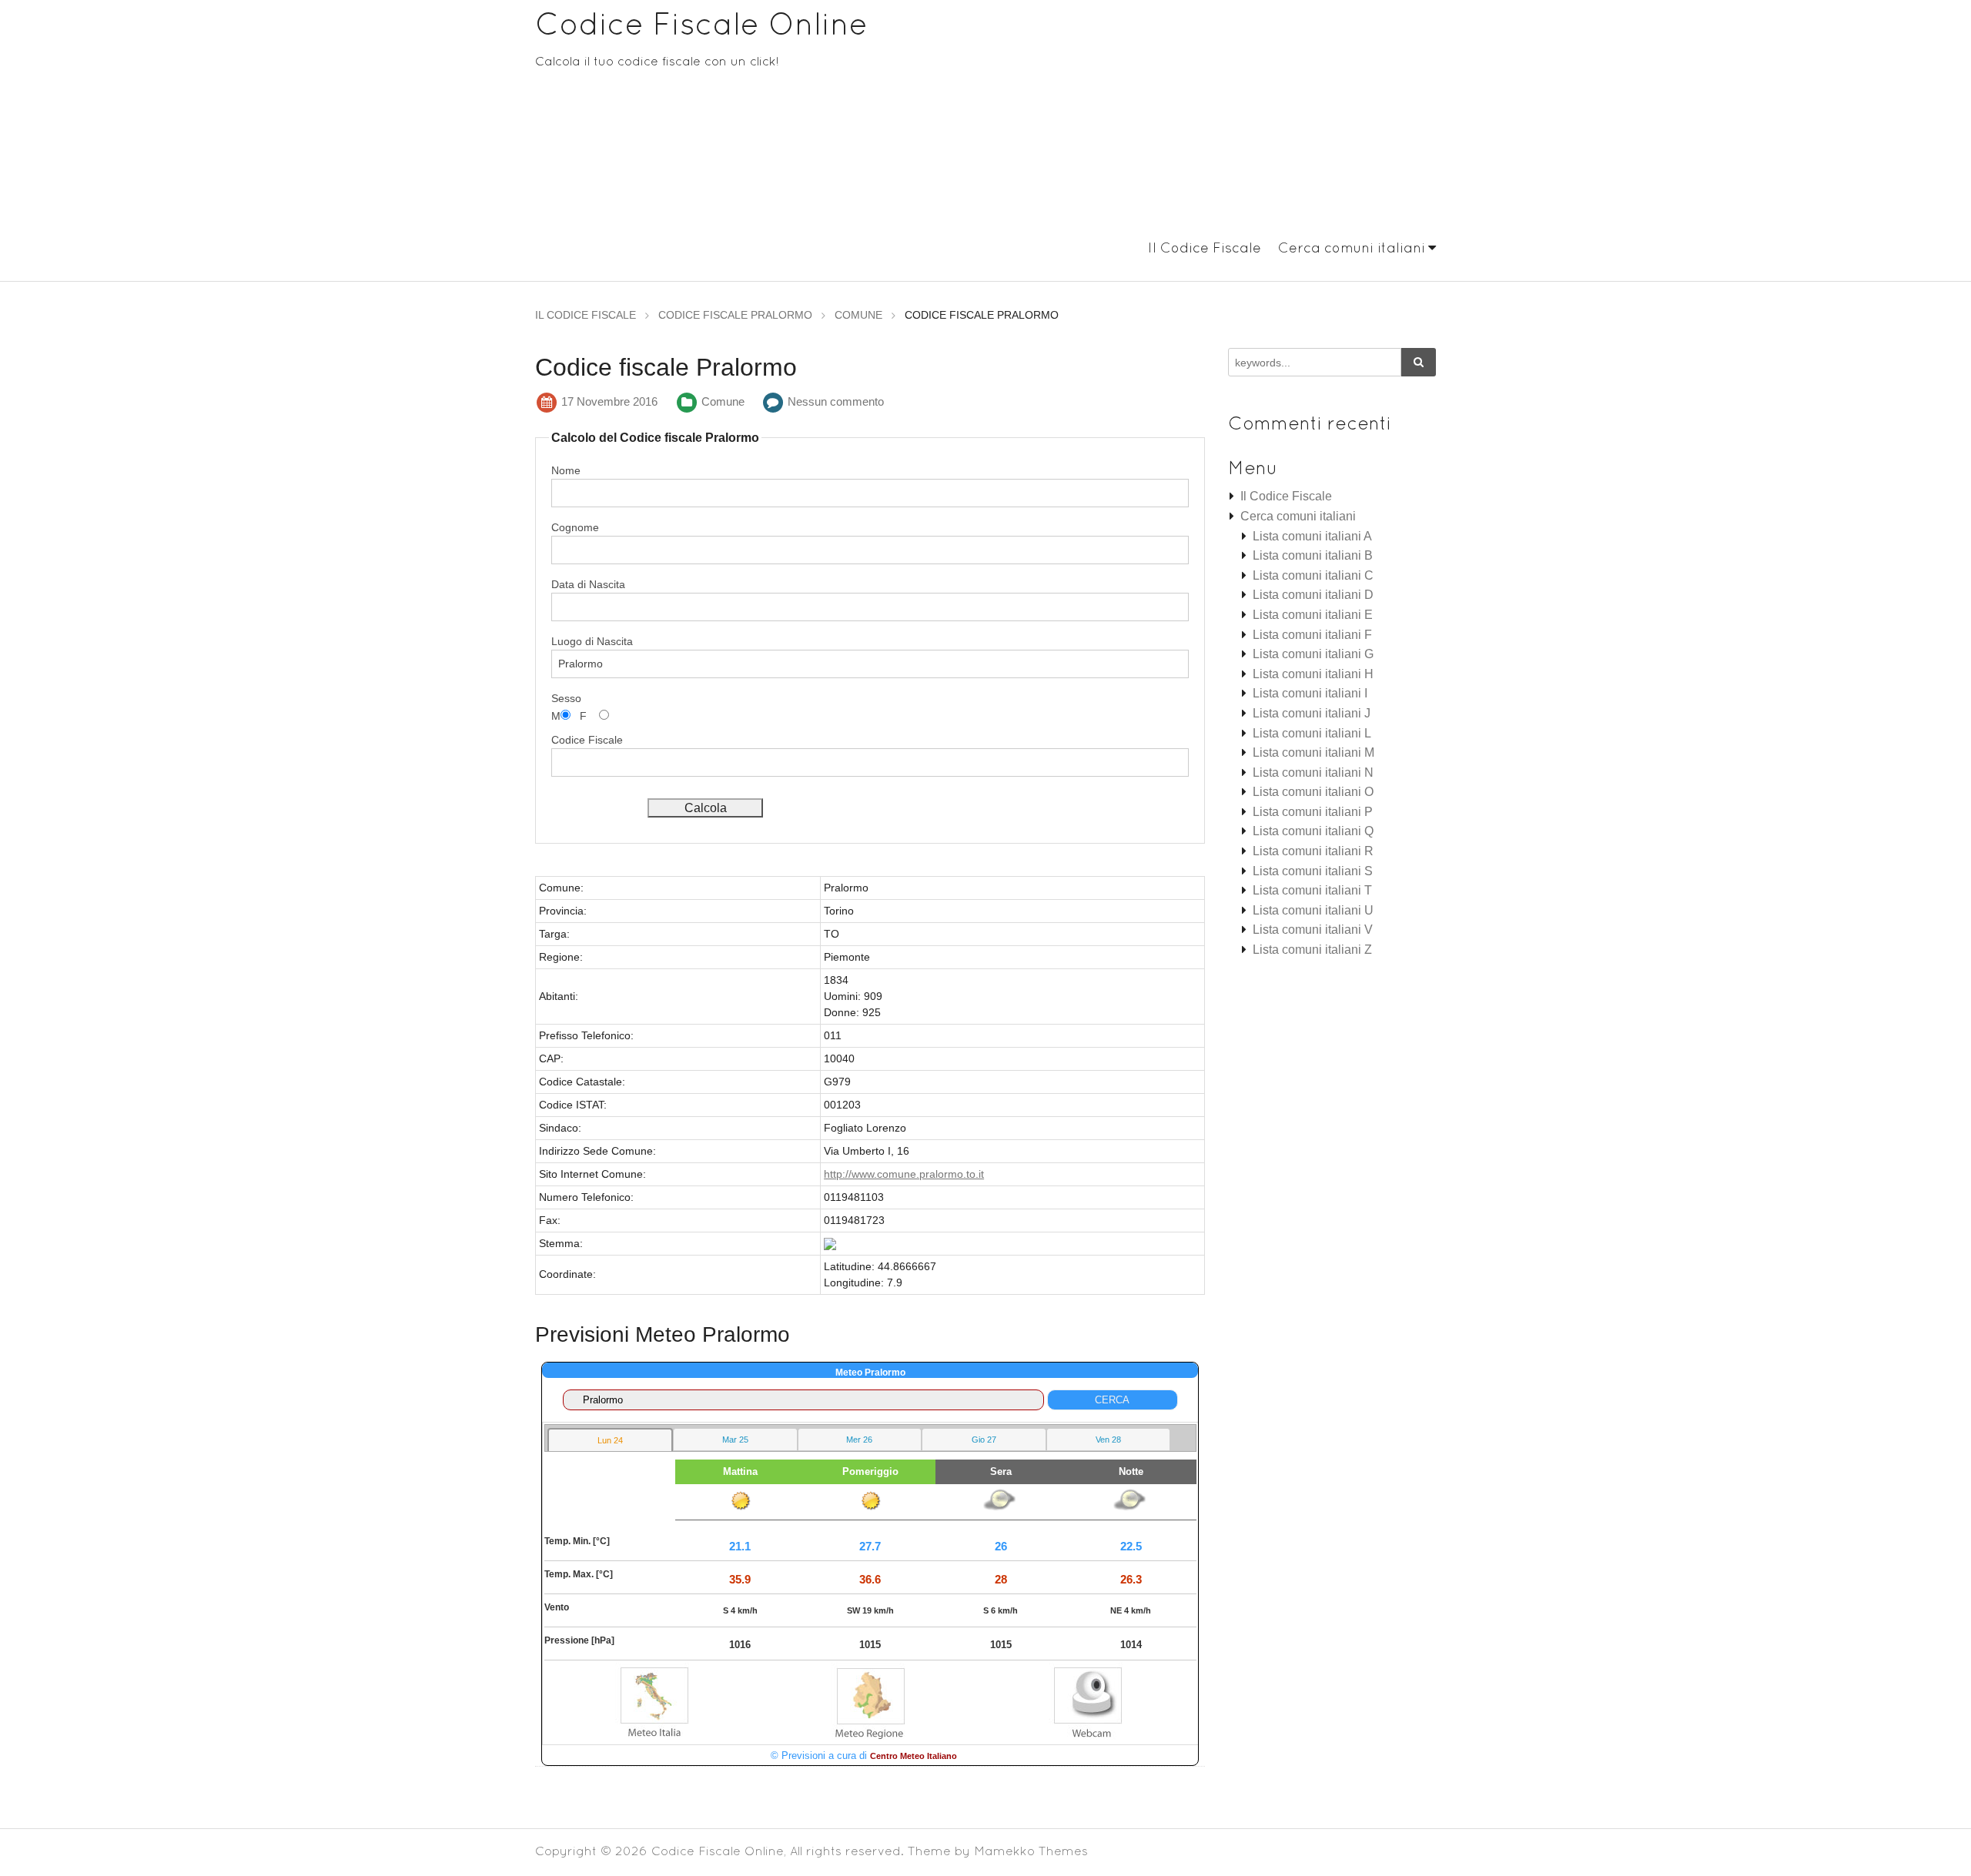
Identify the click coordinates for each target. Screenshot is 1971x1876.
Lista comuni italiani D (1313, 595)
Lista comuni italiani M (1313, 752)
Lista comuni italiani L (1312, 733)
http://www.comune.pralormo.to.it (904, 1174)
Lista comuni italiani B (1313, 555)
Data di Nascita (588, 584)
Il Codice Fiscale (1205, 247)
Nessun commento (836, 401)
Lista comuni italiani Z (1312, 950)
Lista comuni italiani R (1313, 851)
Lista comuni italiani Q (1313, 831)
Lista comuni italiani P (1313, 812)
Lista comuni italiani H (1313, 674)
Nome (566, 470)
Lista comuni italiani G (1313, 654)
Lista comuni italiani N (1313, 772)
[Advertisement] (1178, 122)
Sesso (566, 698)
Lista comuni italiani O (1313, 792)
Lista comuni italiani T (1312, 890)
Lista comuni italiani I (1310, 693)
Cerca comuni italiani (1352, 247)
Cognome (575, 527)
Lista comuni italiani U (1313, 910)
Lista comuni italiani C (1313, 575)
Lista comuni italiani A (1312, 536)
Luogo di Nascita (592, 641)
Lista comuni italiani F (1312, 635)
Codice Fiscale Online (701, 23)
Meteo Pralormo (870, 1373)
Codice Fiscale (587, 740)
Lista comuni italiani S (1313, 871)
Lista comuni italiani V (1313, 930)
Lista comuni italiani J (1312, 713)
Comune (723, 401)
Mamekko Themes (1031, 1851)
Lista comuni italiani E (1313, 615)
